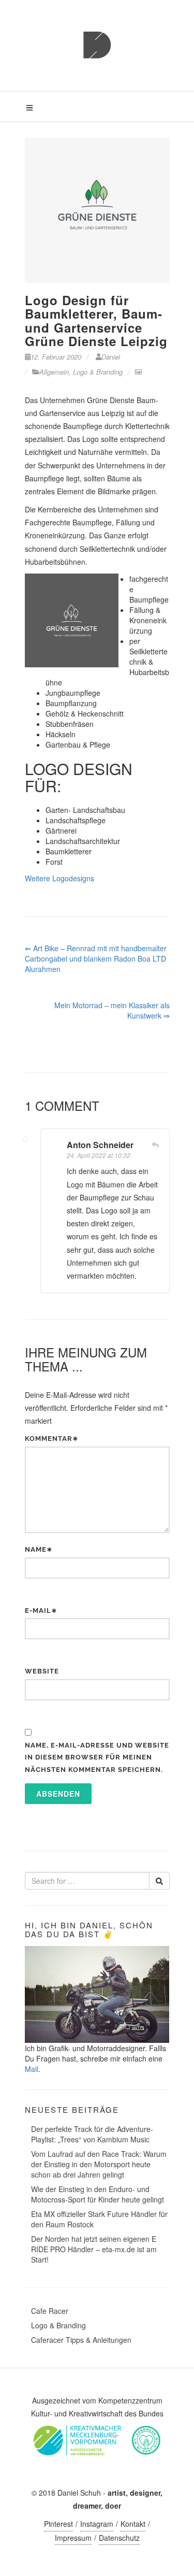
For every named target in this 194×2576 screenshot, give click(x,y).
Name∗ (39, 1549)
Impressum (73, 2538)
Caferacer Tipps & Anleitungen (81, 2340)
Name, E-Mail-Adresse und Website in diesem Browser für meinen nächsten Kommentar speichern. (97, 1757)
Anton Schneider (100, 1145)
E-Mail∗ (41, 1611)
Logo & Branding (98, 372)
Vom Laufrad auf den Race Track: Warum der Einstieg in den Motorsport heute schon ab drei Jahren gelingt (99, 2164)
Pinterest (58, 2524)
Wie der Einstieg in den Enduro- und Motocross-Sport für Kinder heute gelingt (98, 2194)
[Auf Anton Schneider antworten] (155, 1145)
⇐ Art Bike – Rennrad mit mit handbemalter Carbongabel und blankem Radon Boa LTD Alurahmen (96, 958)
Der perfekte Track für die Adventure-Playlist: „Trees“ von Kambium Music (92, 2134)
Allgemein (54, 372)
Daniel (111, 357)
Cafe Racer (50, 2311)
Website (42, 1671)
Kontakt (133, 2524)
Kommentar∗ (52, 1439)
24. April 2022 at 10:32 (99, 1155)
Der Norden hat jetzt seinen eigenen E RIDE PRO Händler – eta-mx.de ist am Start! (94, 2249)
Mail (32, 2069)
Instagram (97, 2524)
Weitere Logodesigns (59, 878)
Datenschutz (119, 2538)
